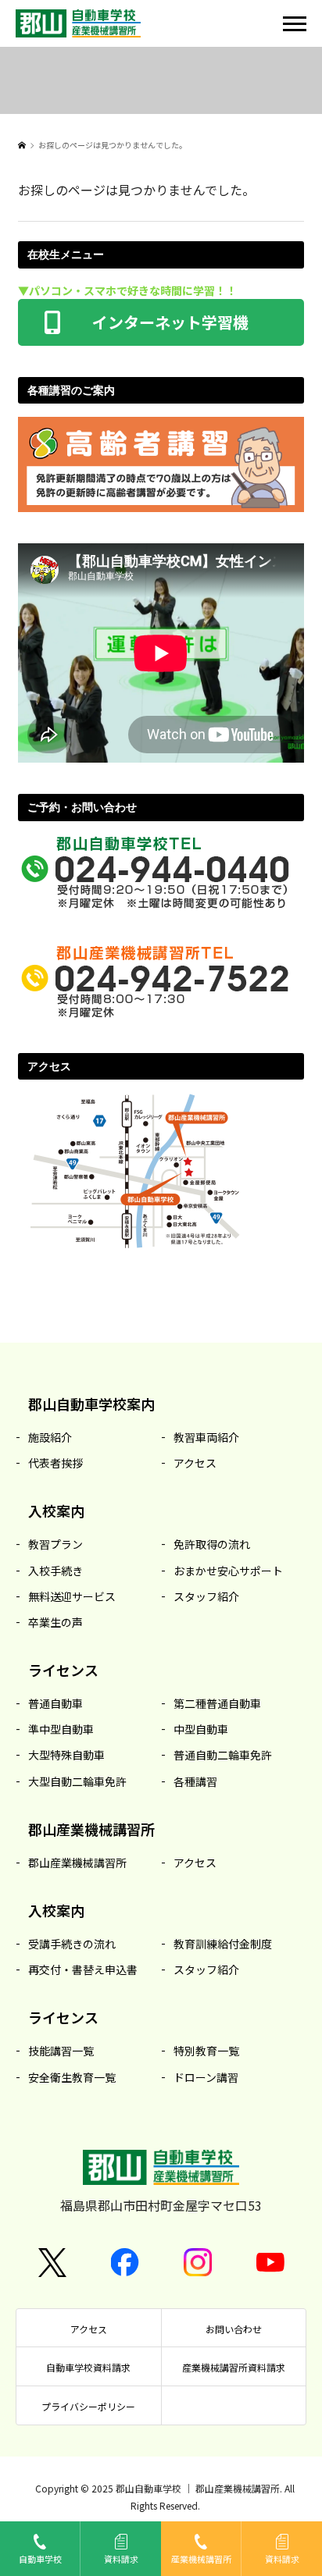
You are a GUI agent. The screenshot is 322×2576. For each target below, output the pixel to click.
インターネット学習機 (161, 320)
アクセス (89, 2329)
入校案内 (56, 1511)
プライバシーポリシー (88, 2406)
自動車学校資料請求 (88, 2367)
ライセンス (63, 1670)
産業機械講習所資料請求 (234, 2367)
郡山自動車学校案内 (91, 1404)
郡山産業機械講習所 (91, 1829)
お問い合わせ (234, 2329)
